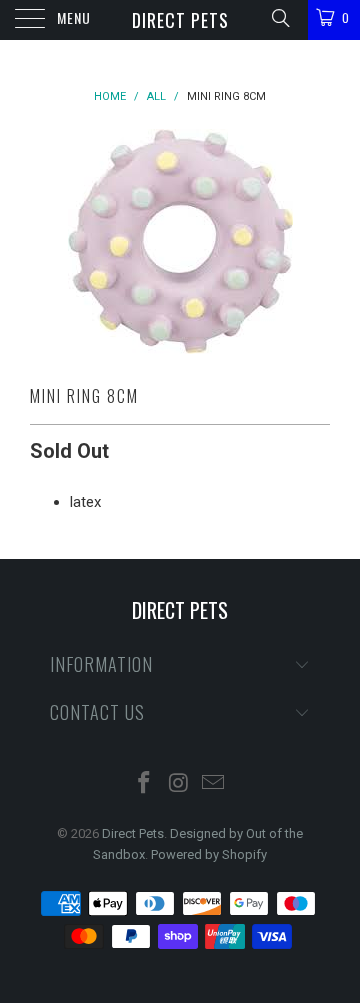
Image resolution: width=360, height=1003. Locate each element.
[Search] (279, 18)
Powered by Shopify (209, 854)
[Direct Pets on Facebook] (144, 784)
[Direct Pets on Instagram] (179, 784)
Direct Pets (180, 20)
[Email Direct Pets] (214, 784)
